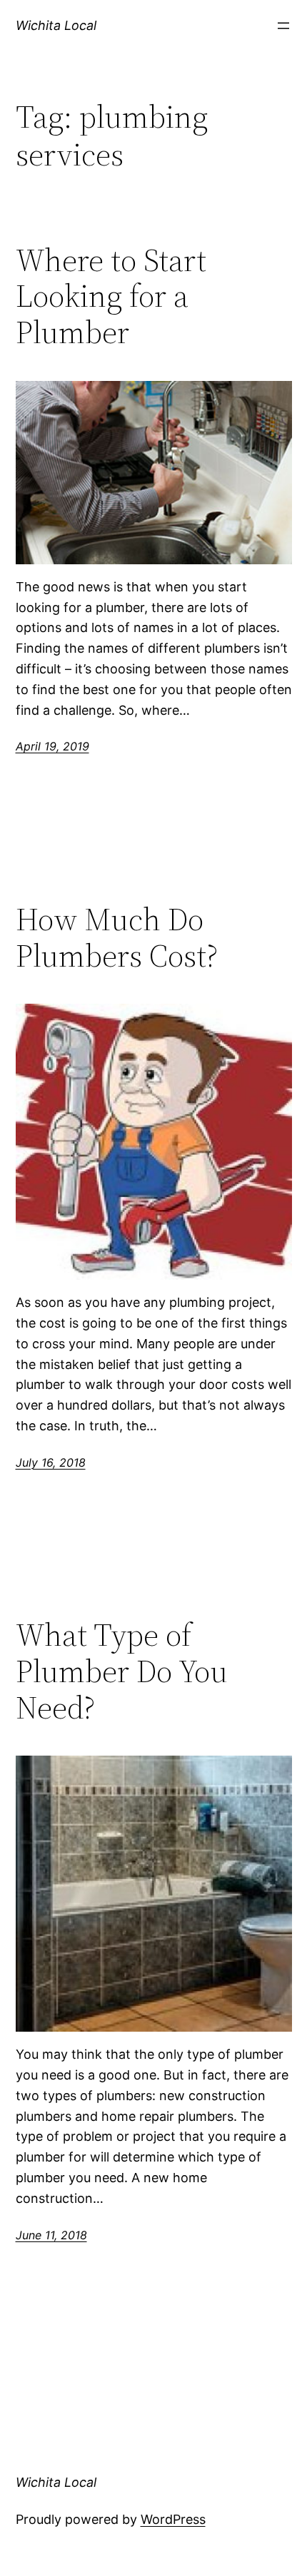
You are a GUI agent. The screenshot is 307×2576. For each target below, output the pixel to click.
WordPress (173, 2519)
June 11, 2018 (51, 2235)
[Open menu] (283, 26)
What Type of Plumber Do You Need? (122, 1671)
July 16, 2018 (51, 1462)
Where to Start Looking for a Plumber (111, 297)
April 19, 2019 (52, 746)
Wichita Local (56, 25)
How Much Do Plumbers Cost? (117, 938)
